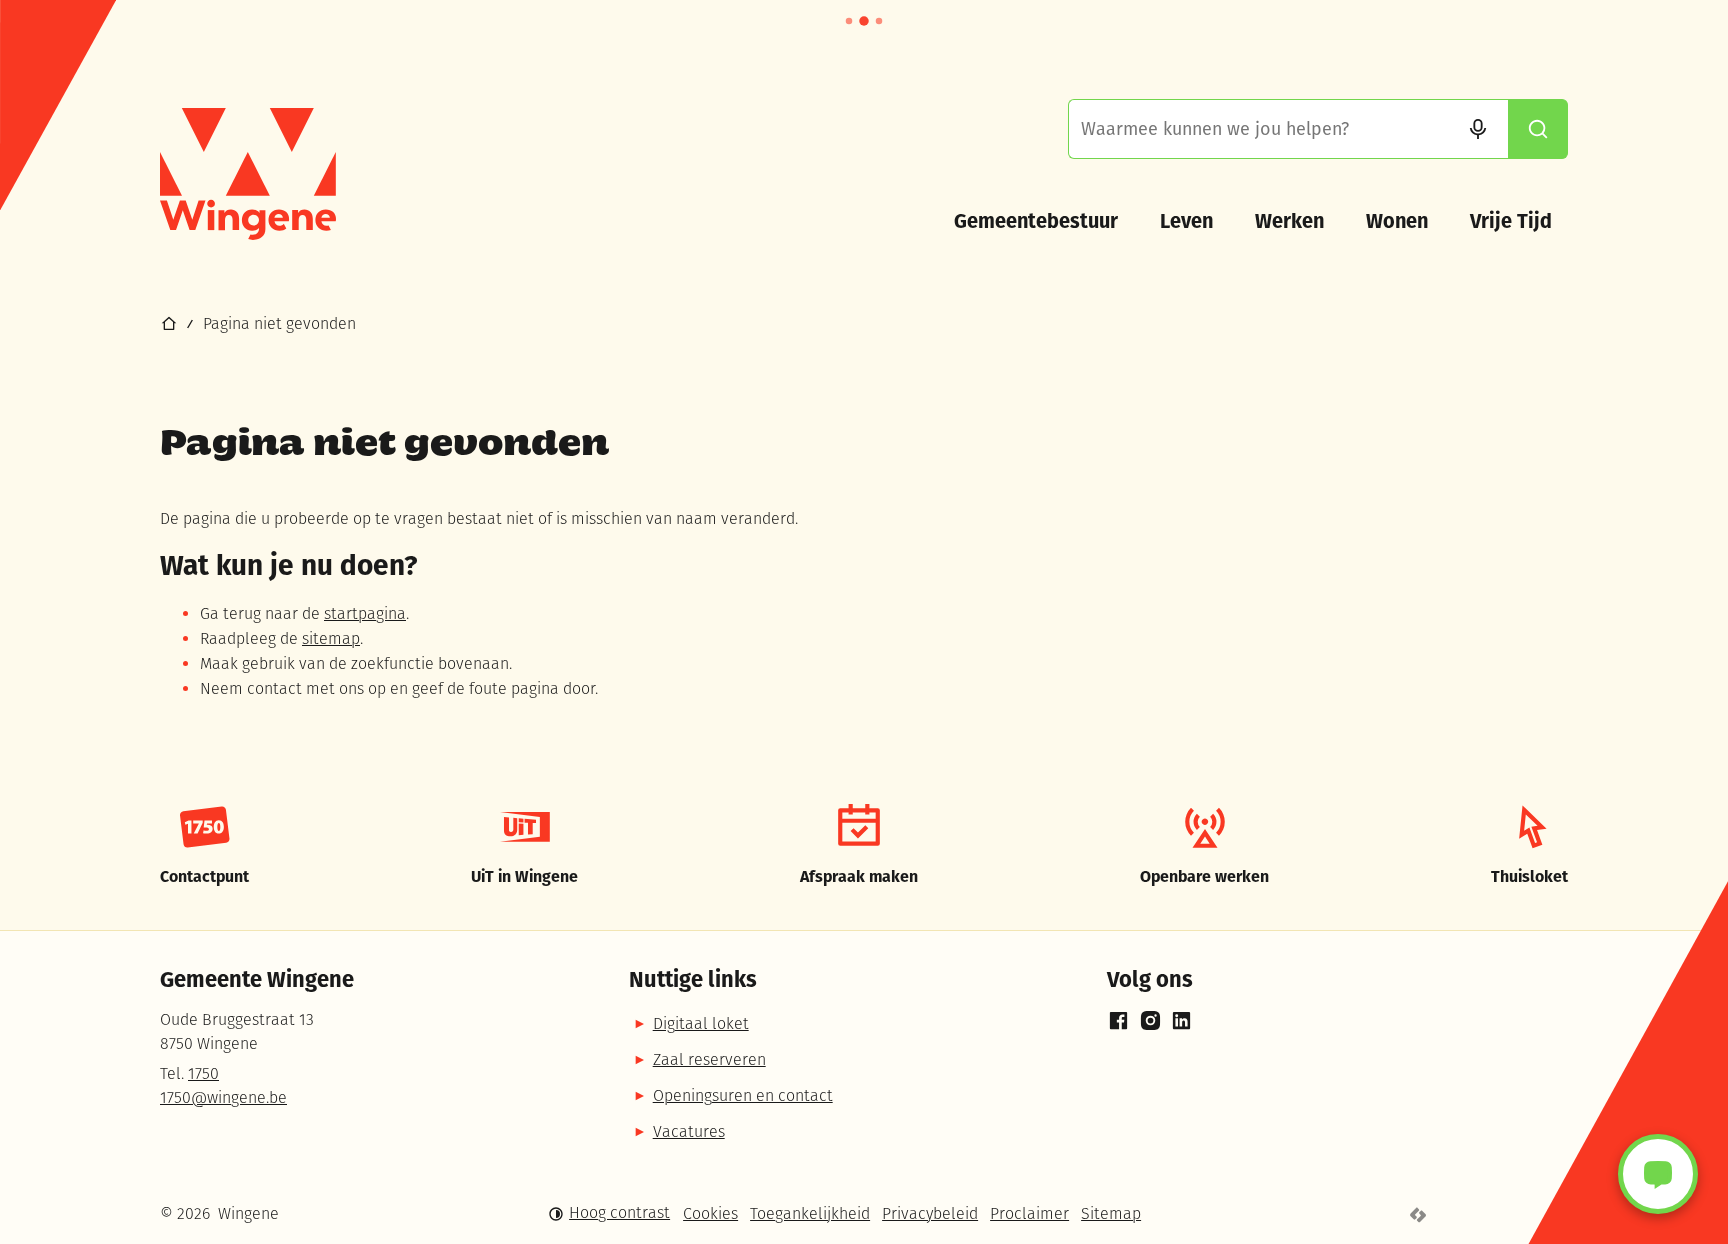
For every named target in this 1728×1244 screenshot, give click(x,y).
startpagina (365, 615)
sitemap (331, 640)
